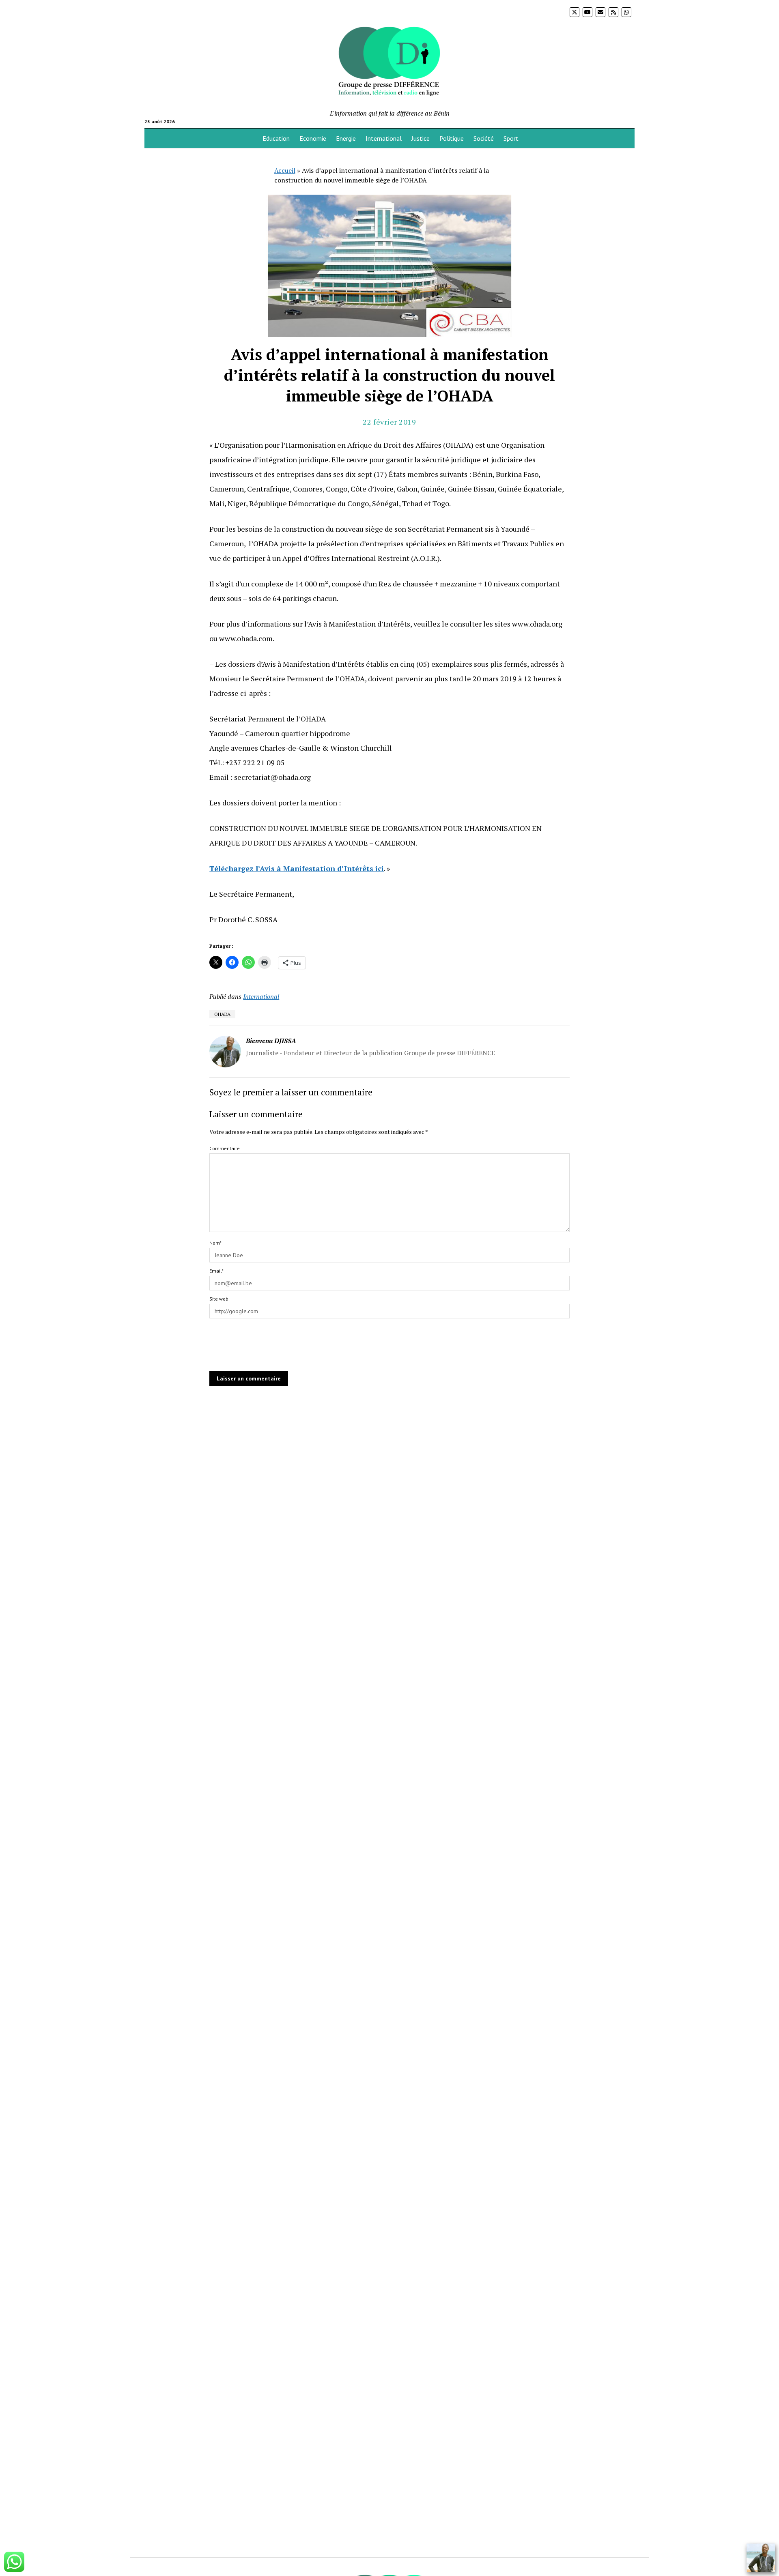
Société (484, 138)
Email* (216, 1271)
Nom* (215, 1243)
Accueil (285, 170)
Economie (313, 138)
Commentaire (225, 1148)
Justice (421, 138)
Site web (219, 1299)
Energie (346, 138)
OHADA (222, 1014)
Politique (452, 138)
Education (276, 138)
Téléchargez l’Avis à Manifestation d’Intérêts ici (297, 868)
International (384, 138)
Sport (511, 138)
